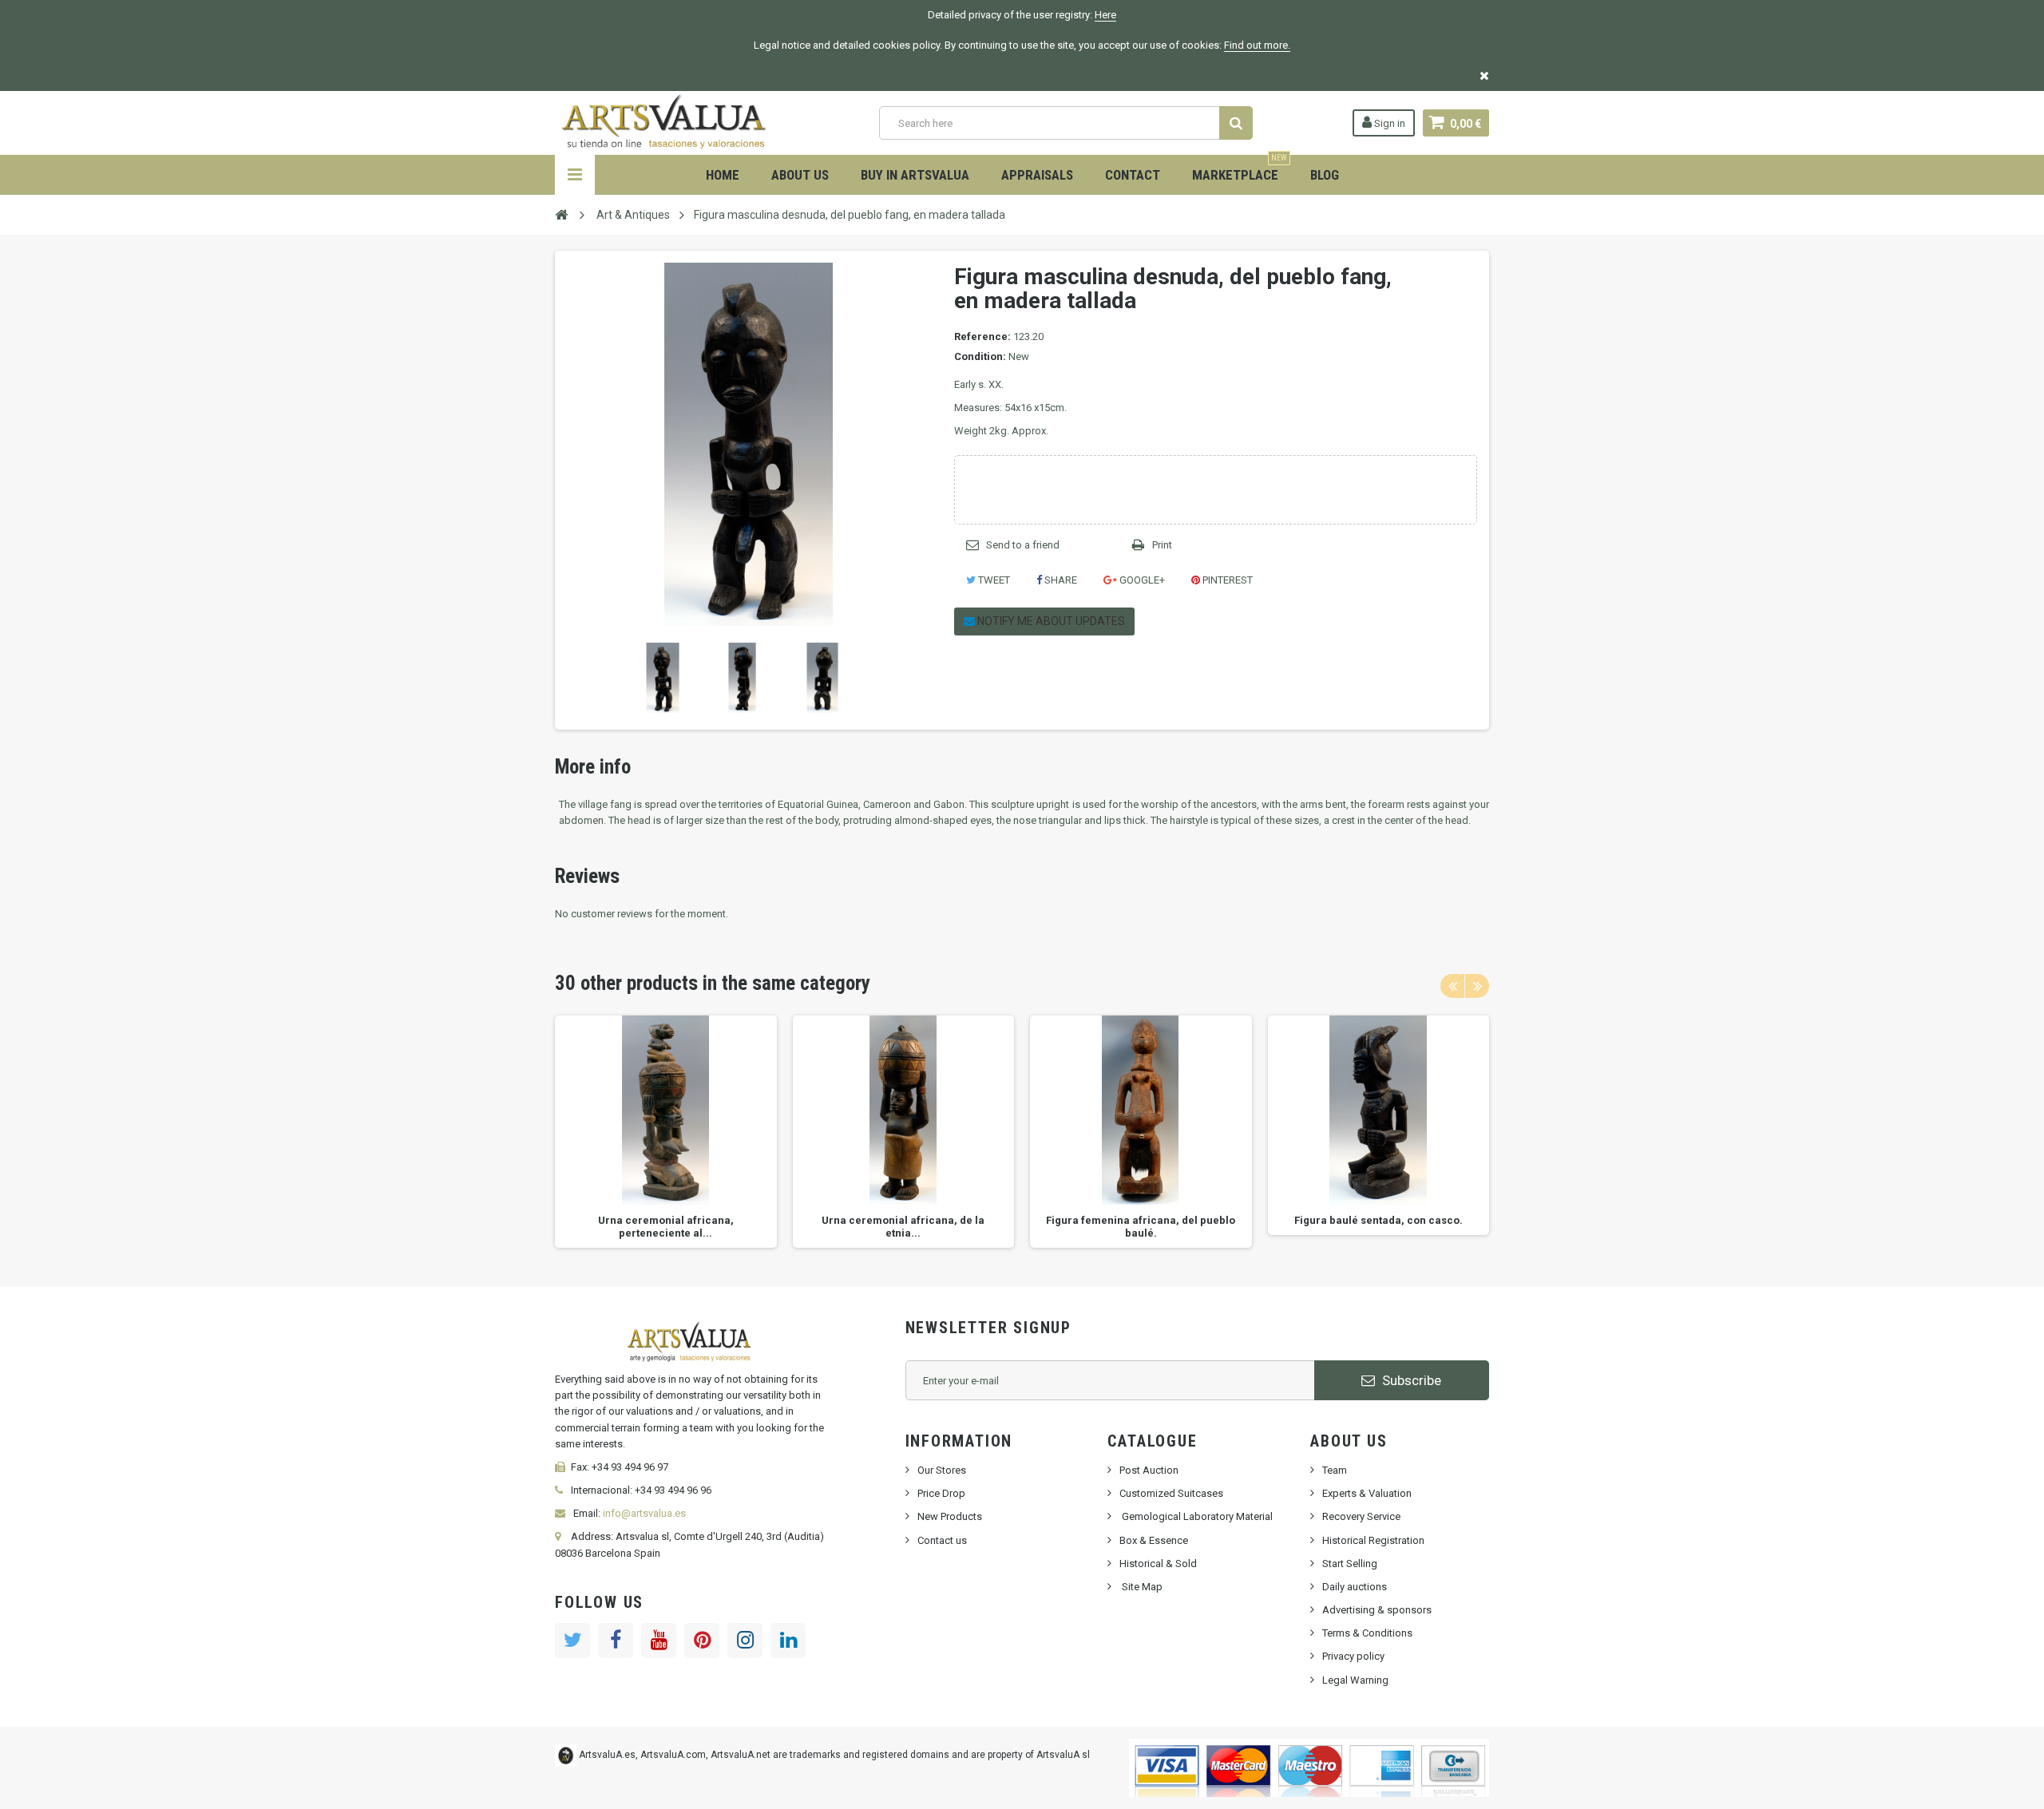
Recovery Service (1361, 1516)
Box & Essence (1154, 1540)
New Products (950, 1516)
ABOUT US (800, 175)
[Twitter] (572, 1641)
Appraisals (1037, 175)
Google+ (1141, 580)
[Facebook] (616, 1641)
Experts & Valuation (1367, 1493)
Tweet (993, 580)
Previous (570, 678)
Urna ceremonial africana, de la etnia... (903, 1227)
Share (1060, 580)
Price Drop (941, 1493)
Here (1105, 15)
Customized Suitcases (1171, 1493)
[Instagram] (745, 1641)
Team (1335, 1470)
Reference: (982, 336)
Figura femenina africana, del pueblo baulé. (1141, 1227)
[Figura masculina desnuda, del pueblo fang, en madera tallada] (663, 678)
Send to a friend (1023, 545)
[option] (666, 1132)
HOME (723, 175)
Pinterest (1226, 580)
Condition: (980, 356)
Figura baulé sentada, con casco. (1379, 1220)
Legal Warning (1355, 1680)
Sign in (1388, 123)
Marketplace (1240, 169)
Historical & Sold (1158, 1564)
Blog (1325, 175)
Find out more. (1257, 45)
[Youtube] (659, 1641)
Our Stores (942, 1470)
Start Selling (1350, 1564)
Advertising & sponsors (1377, 1610)
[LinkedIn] (788, 1641)
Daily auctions (1355, 1587)
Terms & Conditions (1367, 1633)
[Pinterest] (702, 1641)
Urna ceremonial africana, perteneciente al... (666, 1227)
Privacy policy (1353, 1656)
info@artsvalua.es (644, 1513)
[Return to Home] (561, 214)
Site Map (1141, 1587)
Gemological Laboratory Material (1196, 1516)
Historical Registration (1373, 1540)
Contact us (942, 1540)
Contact (1133, 175)
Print (1162, 545)
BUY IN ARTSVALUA (915, 175)
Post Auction (1149, 1470)
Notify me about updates (1050, 621)
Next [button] (1477, 986)
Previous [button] (1452, 986)
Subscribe (1410, 1380)
